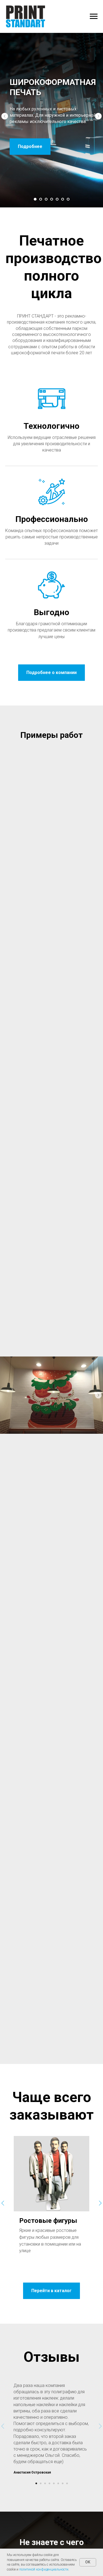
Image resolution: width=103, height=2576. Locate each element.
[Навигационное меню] (94, 16)
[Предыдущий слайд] (5, 1313)
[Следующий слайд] (98, 1313)
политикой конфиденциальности (44, 2569)
